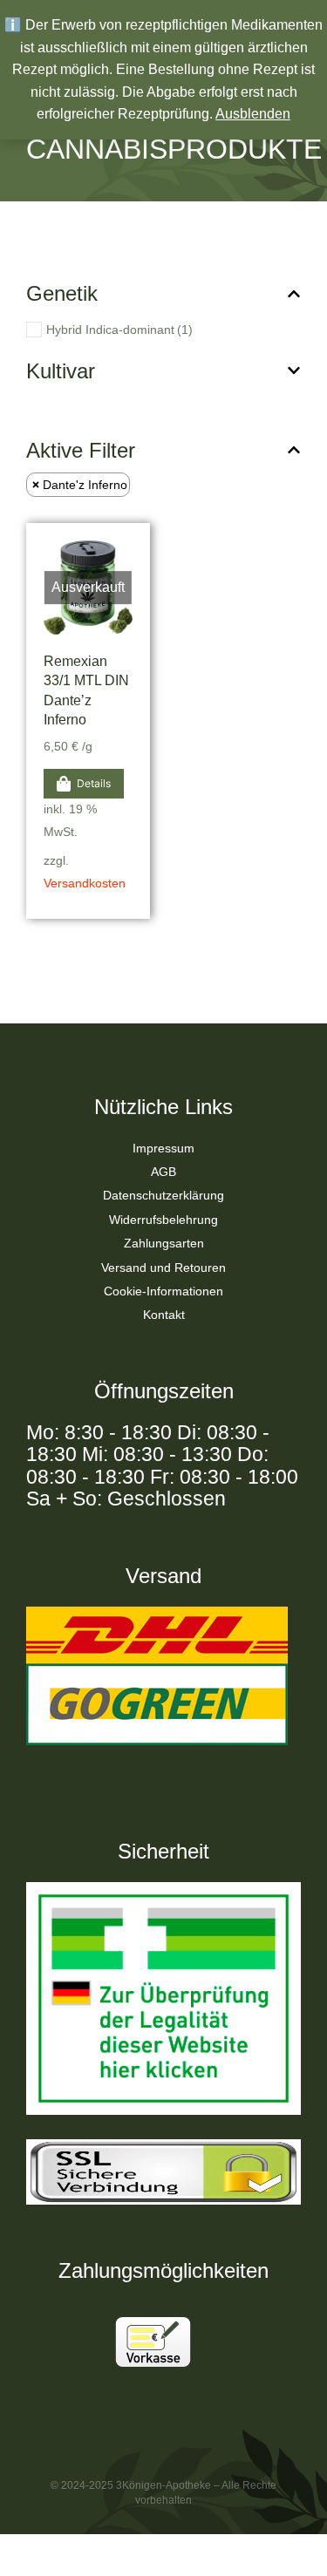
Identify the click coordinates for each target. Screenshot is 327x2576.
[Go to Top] (291, 2540)
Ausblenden (253, 114)
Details (94, 783)
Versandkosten (85, 883)
